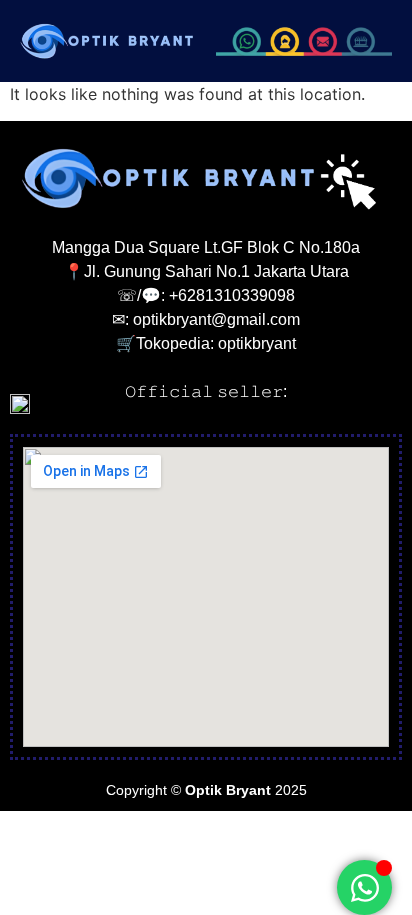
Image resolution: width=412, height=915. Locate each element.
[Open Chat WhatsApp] (364, 887)
